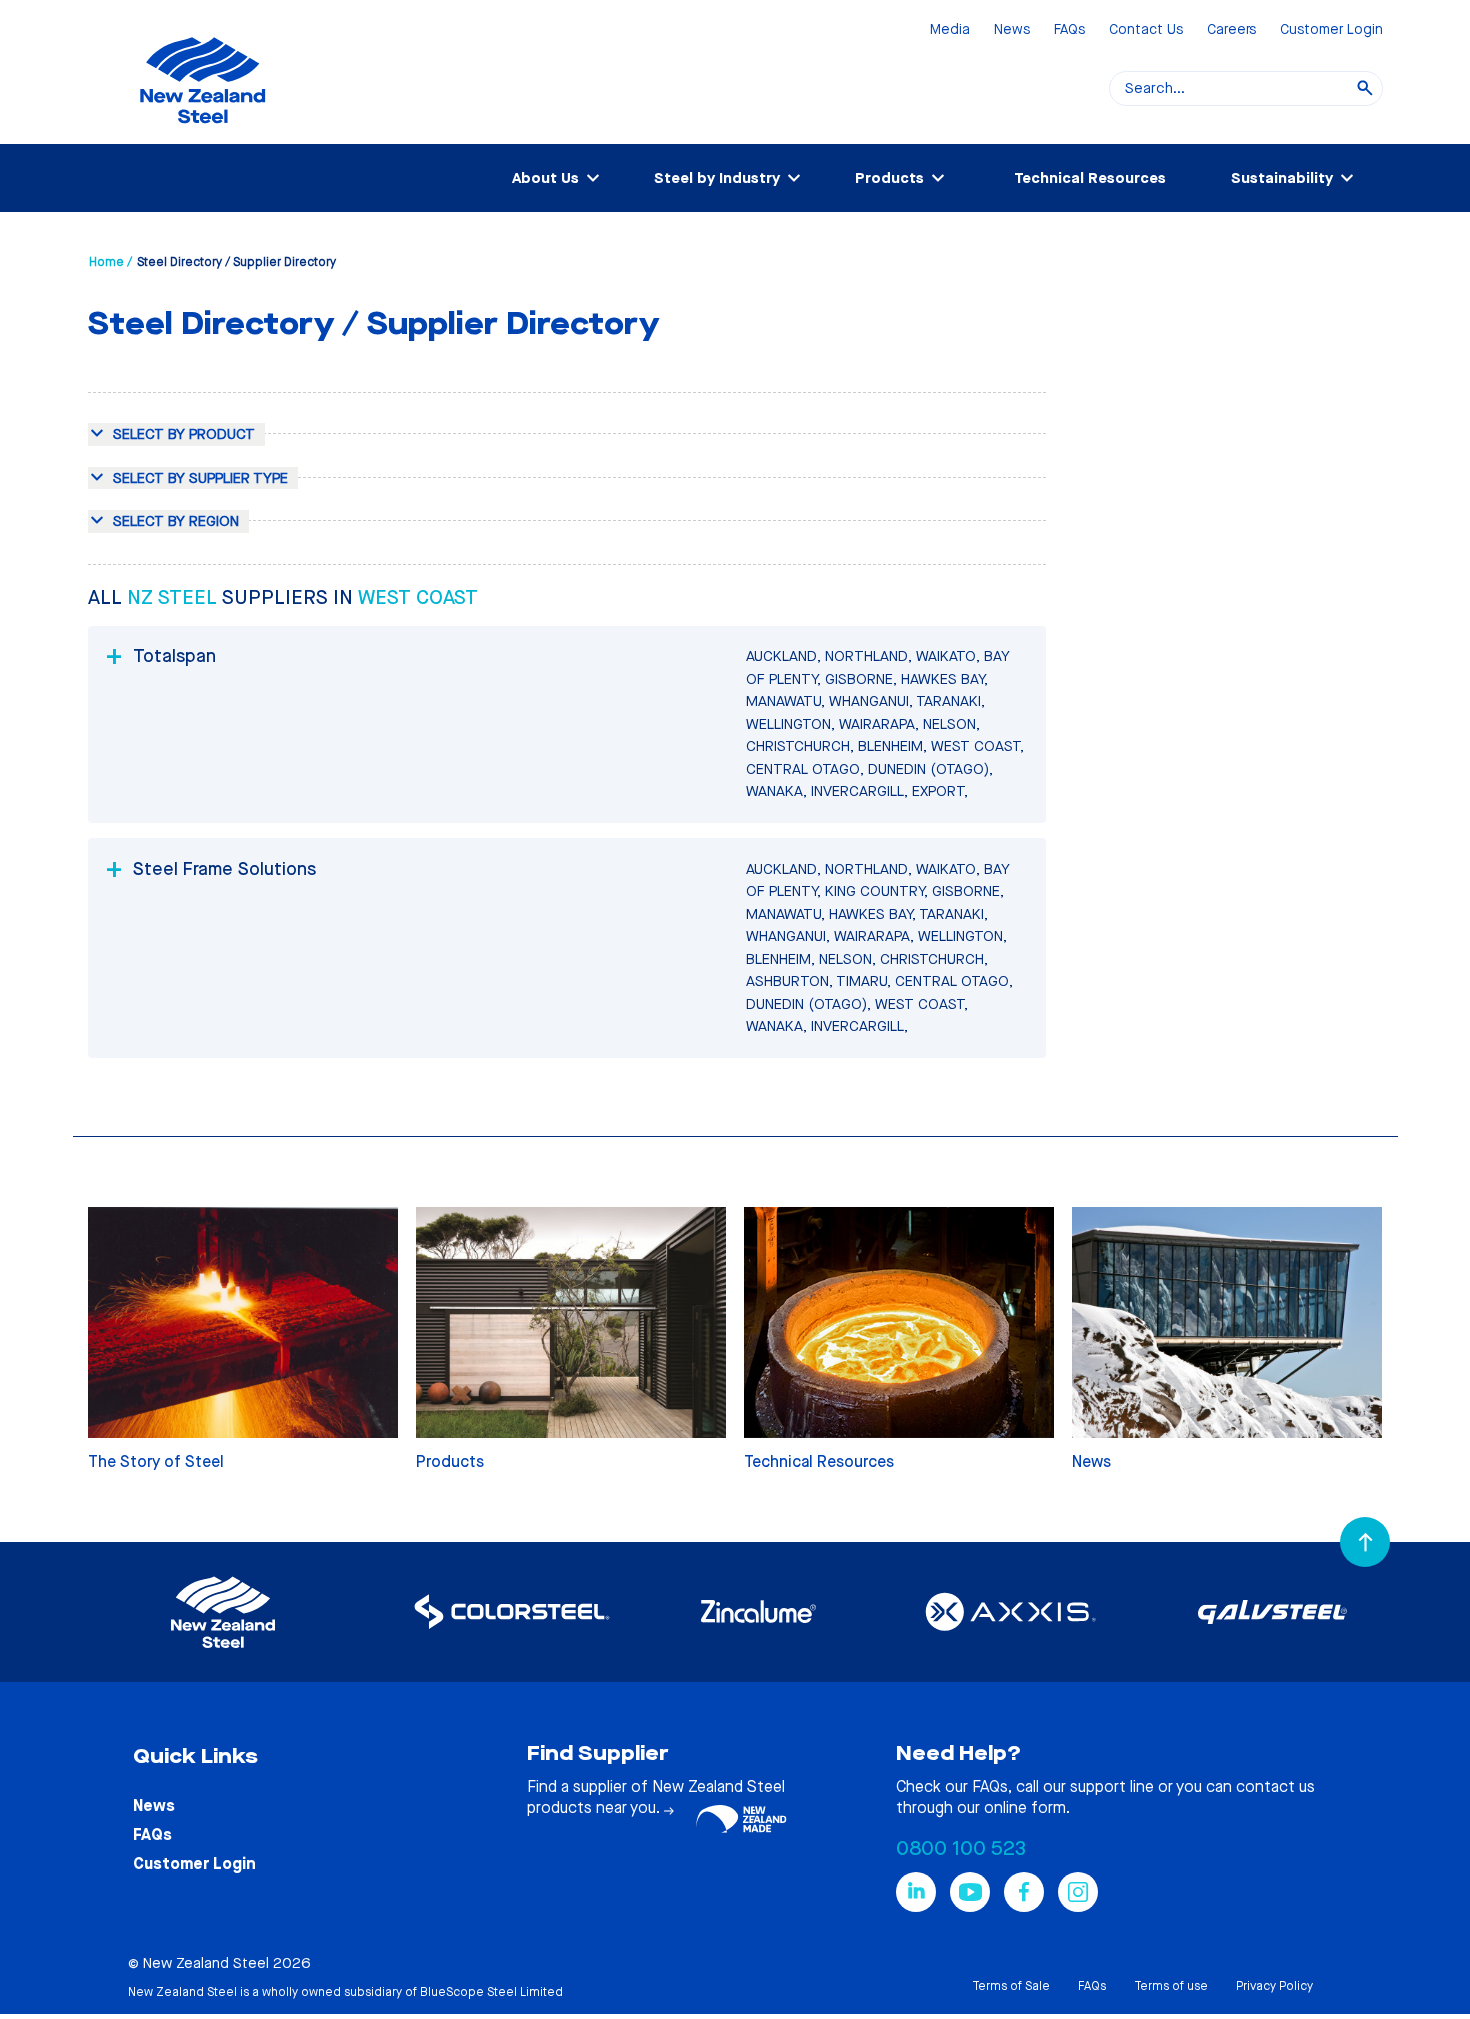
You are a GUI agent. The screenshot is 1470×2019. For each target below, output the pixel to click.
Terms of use (1171, 1986)
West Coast (418, 597)
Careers (1231, 30)
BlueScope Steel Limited (491, 1992)
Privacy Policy (1274, 1986)
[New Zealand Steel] (202, 135)
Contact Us (1146, 30)
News (1012, 30)
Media (950, 30)
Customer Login (1331, 30)
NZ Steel (174, 597)
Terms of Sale (1011, 1986)
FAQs (1069, 30)
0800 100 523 (961, 1848)
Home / (110, 262)
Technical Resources (1090, 178)
